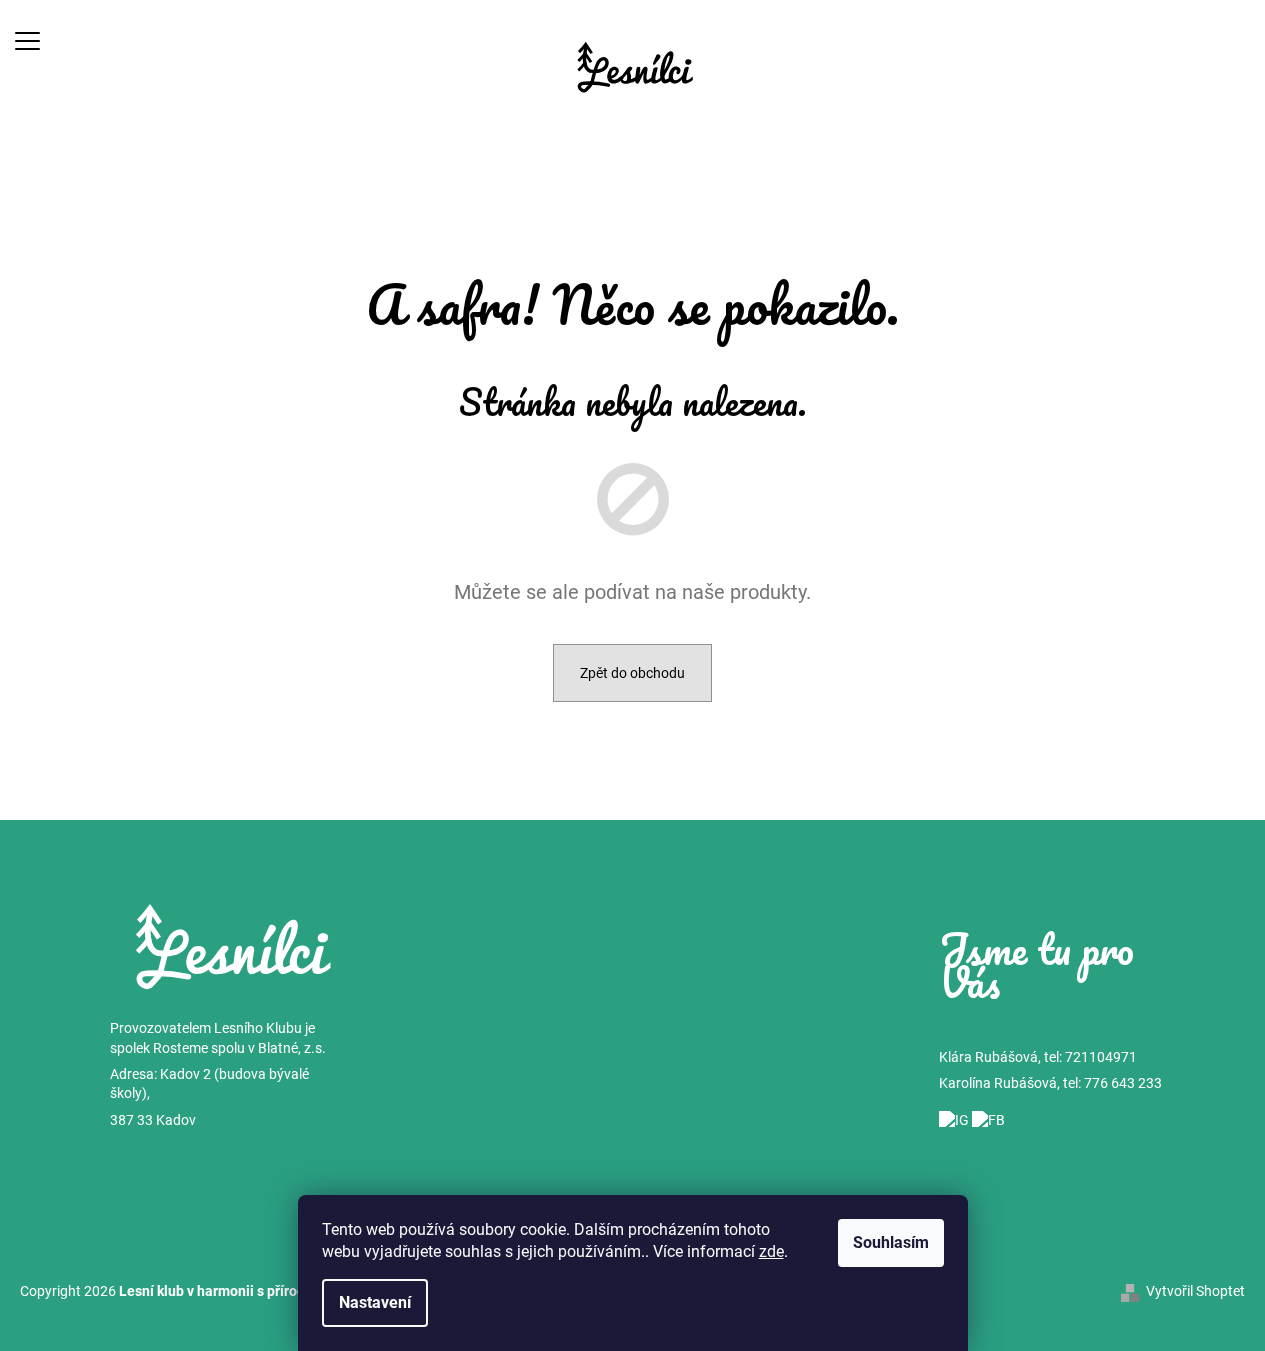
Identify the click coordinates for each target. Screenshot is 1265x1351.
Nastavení (375, 1302)
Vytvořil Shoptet (1195, 1291)
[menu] (27, 40)
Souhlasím (891, 1242)
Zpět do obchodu (632, 673)
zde (771, 1251)
